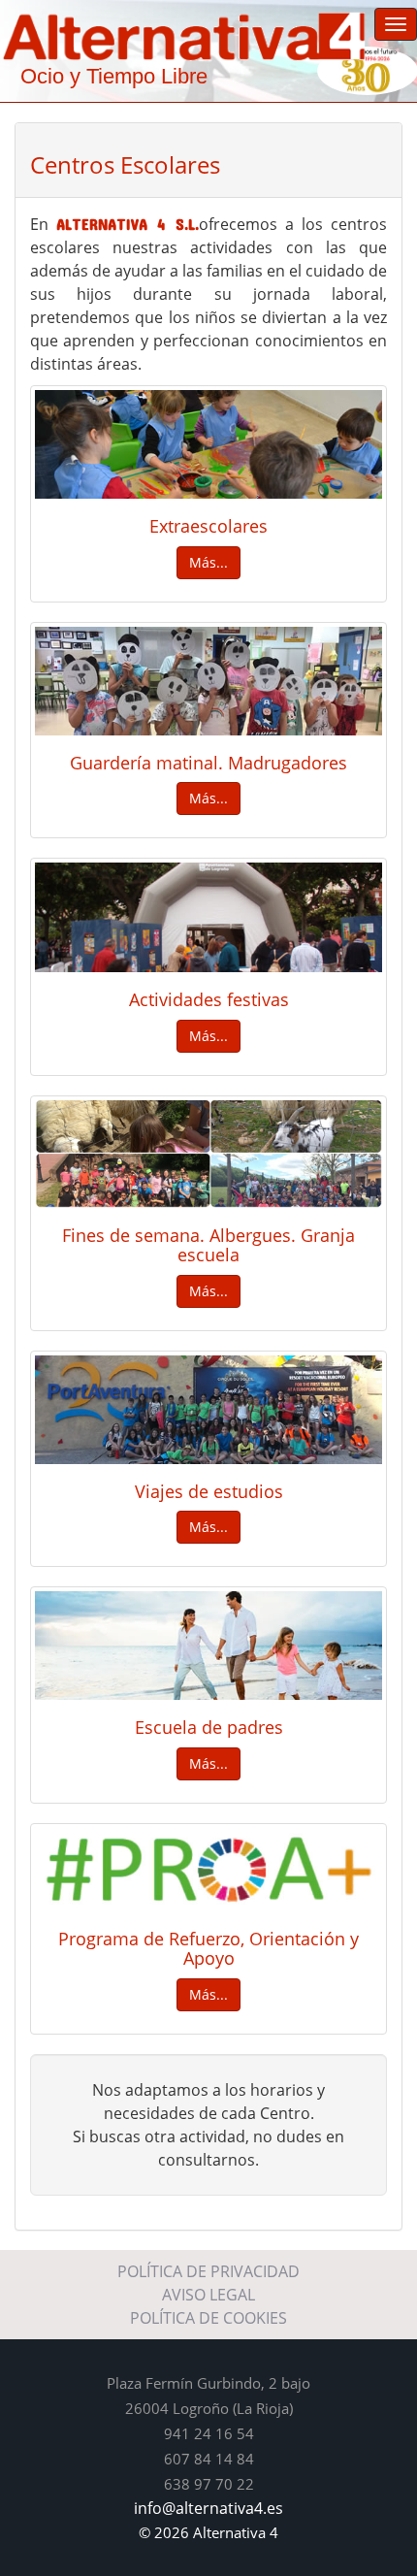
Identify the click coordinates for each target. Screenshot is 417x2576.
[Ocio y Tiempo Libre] (208, 35)
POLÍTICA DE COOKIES (208, 2318)
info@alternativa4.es (208, 2508)
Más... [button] (208, 562)
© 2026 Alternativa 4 (208, 2532)
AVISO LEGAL (208, 2295)
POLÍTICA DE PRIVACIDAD (208, 2271)
